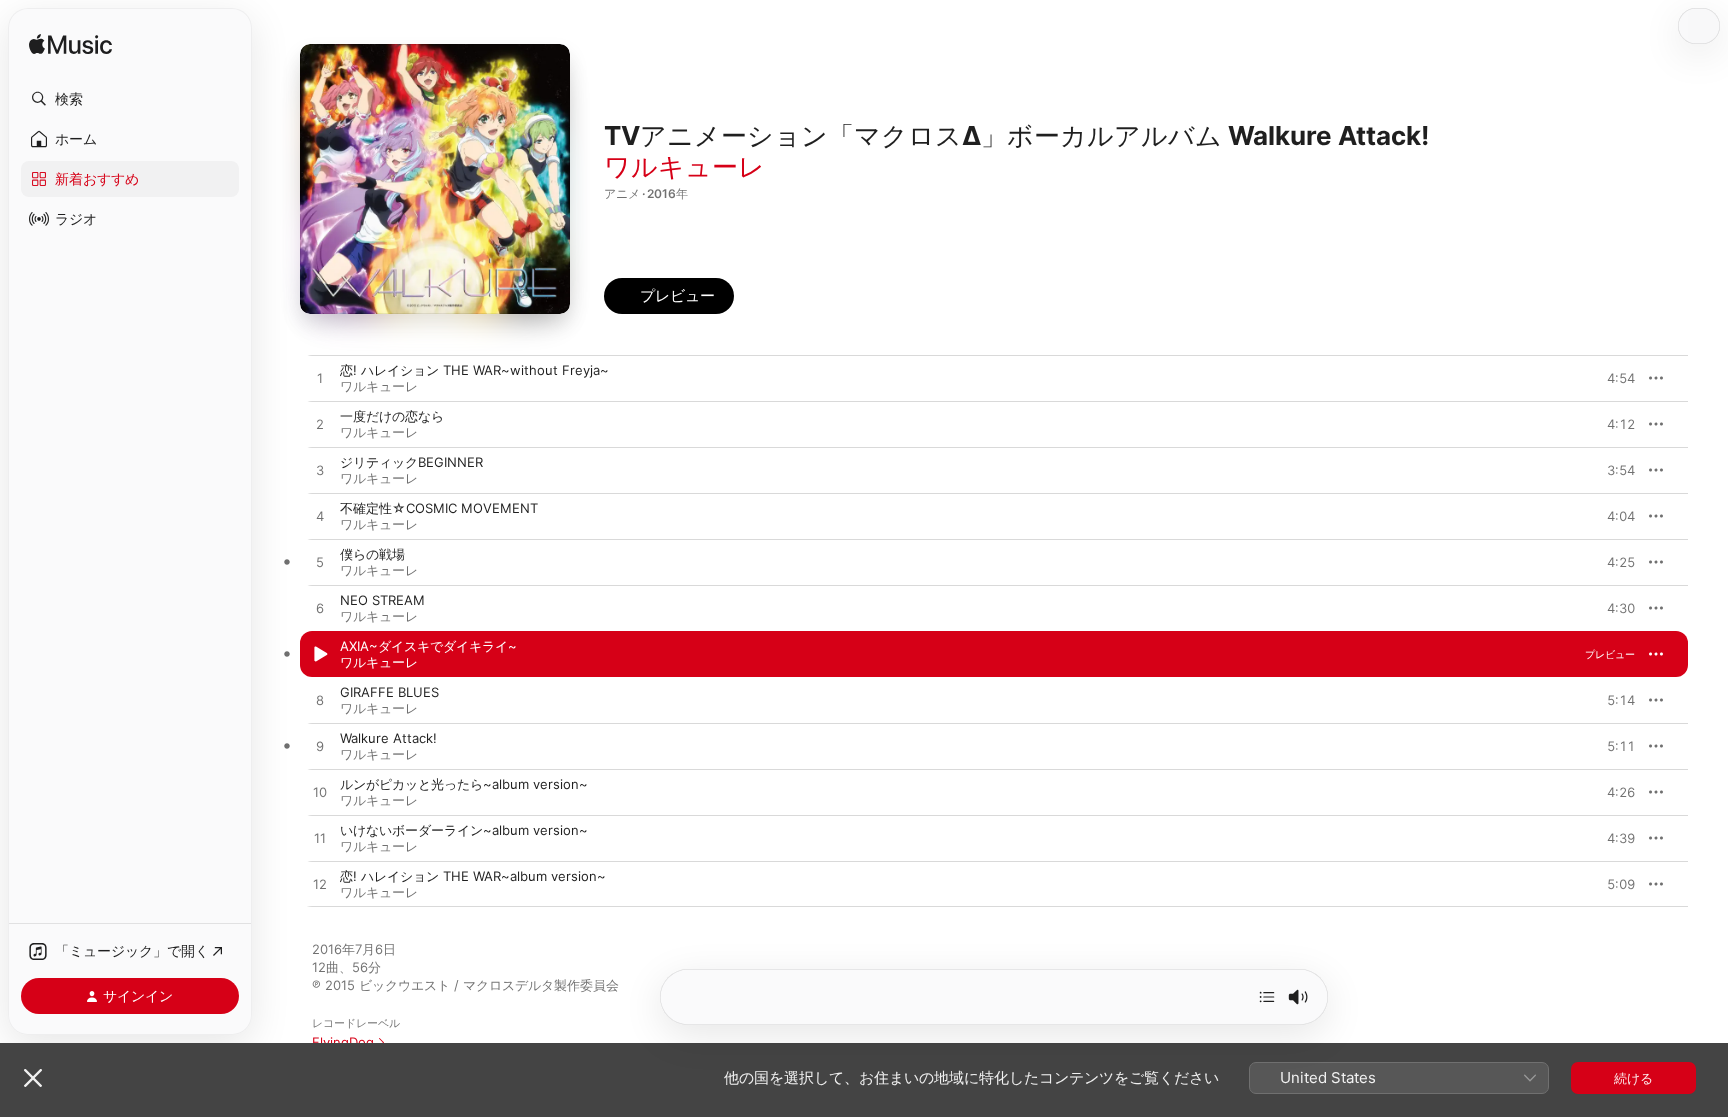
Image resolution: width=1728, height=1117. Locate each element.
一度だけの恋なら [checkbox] (392, 416)
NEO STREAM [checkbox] (382, 600)
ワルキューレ (684, 166)
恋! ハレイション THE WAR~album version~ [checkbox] (473, 876)
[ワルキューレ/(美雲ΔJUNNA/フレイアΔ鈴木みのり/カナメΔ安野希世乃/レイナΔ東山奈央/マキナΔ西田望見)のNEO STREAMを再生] (320, 609)
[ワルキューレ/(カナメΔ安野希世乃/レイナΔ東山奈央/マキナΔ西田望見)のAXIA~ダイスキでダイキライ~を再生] (320, 655)
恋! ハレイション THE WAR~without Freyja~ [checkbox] (474, 370)
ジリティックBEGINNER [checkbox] (411, 462)
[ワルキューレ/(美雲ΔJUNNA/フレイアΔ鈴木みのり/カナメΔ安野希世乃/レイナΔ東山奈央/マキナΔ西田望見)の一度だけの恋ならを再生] (320, 425)
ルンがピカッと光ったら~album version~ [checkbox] (464, 784)
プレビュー (1610, 378)
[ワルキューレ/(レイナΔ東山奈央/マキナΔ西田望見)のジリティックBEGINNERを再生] (320, 471)
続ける (1633, 1078)
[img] (70, 45)
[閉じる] (33, 1078)
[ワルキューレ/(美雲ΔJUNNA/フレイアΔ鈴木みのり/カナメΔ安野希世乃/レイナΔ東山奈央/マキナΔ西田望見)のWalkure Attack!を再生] (320, 747)
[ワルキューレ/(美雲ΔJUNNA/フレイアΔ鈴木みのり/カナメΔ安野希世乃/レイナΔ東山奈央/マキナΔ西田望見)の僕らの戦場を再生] (320, 563)
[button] (130, 99)
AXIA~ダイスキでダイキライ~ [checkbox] (428, 646)
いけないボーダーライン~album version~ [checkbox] (464, 830)
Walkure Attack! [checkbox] (388, 738)
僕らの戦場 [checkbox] (372, 554)
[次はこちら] (1267, 997)
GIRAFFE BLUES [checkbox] (389, 692)
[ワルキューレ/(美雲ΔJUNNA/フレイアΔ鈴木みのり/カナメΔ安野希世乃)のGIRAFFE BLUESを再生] (320, 701)
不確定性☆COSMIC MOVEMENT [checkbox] (439, 508)
